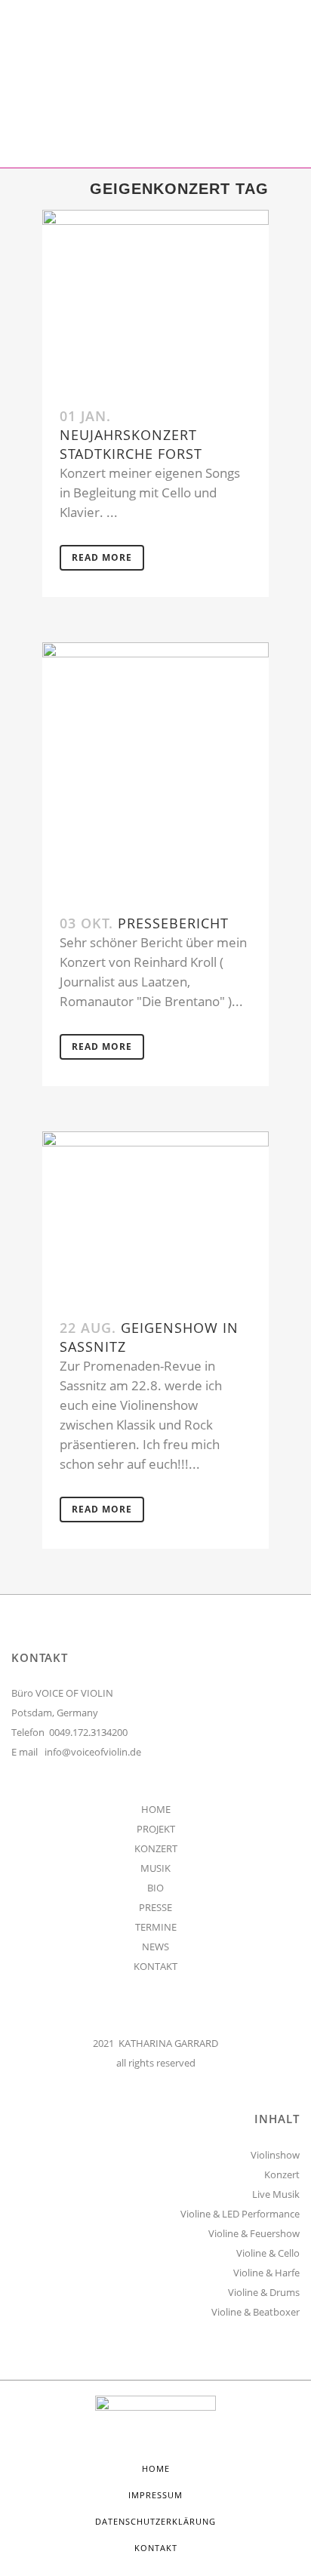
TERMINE (156, 1927)
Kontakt (156, 2548)
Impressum (155, 2495)
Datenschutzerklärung (155, 2521)
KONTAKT (155, 1966)
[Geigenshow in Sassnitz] (155, 1216)
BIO (155, 1888)
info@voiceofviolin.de (93, 1752)
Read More (102, 557)
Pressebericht (173, 923)
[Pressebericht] (155, 770)
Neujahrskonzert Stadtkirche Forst (131, 444)
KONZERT (156, 1848)
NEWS (155, 1947)
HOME (156, 1809)
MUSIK (155, 1868)
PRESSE (155, 1907)
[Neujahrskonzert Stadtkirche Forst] (155, 300)
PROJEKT (156, 1829)
